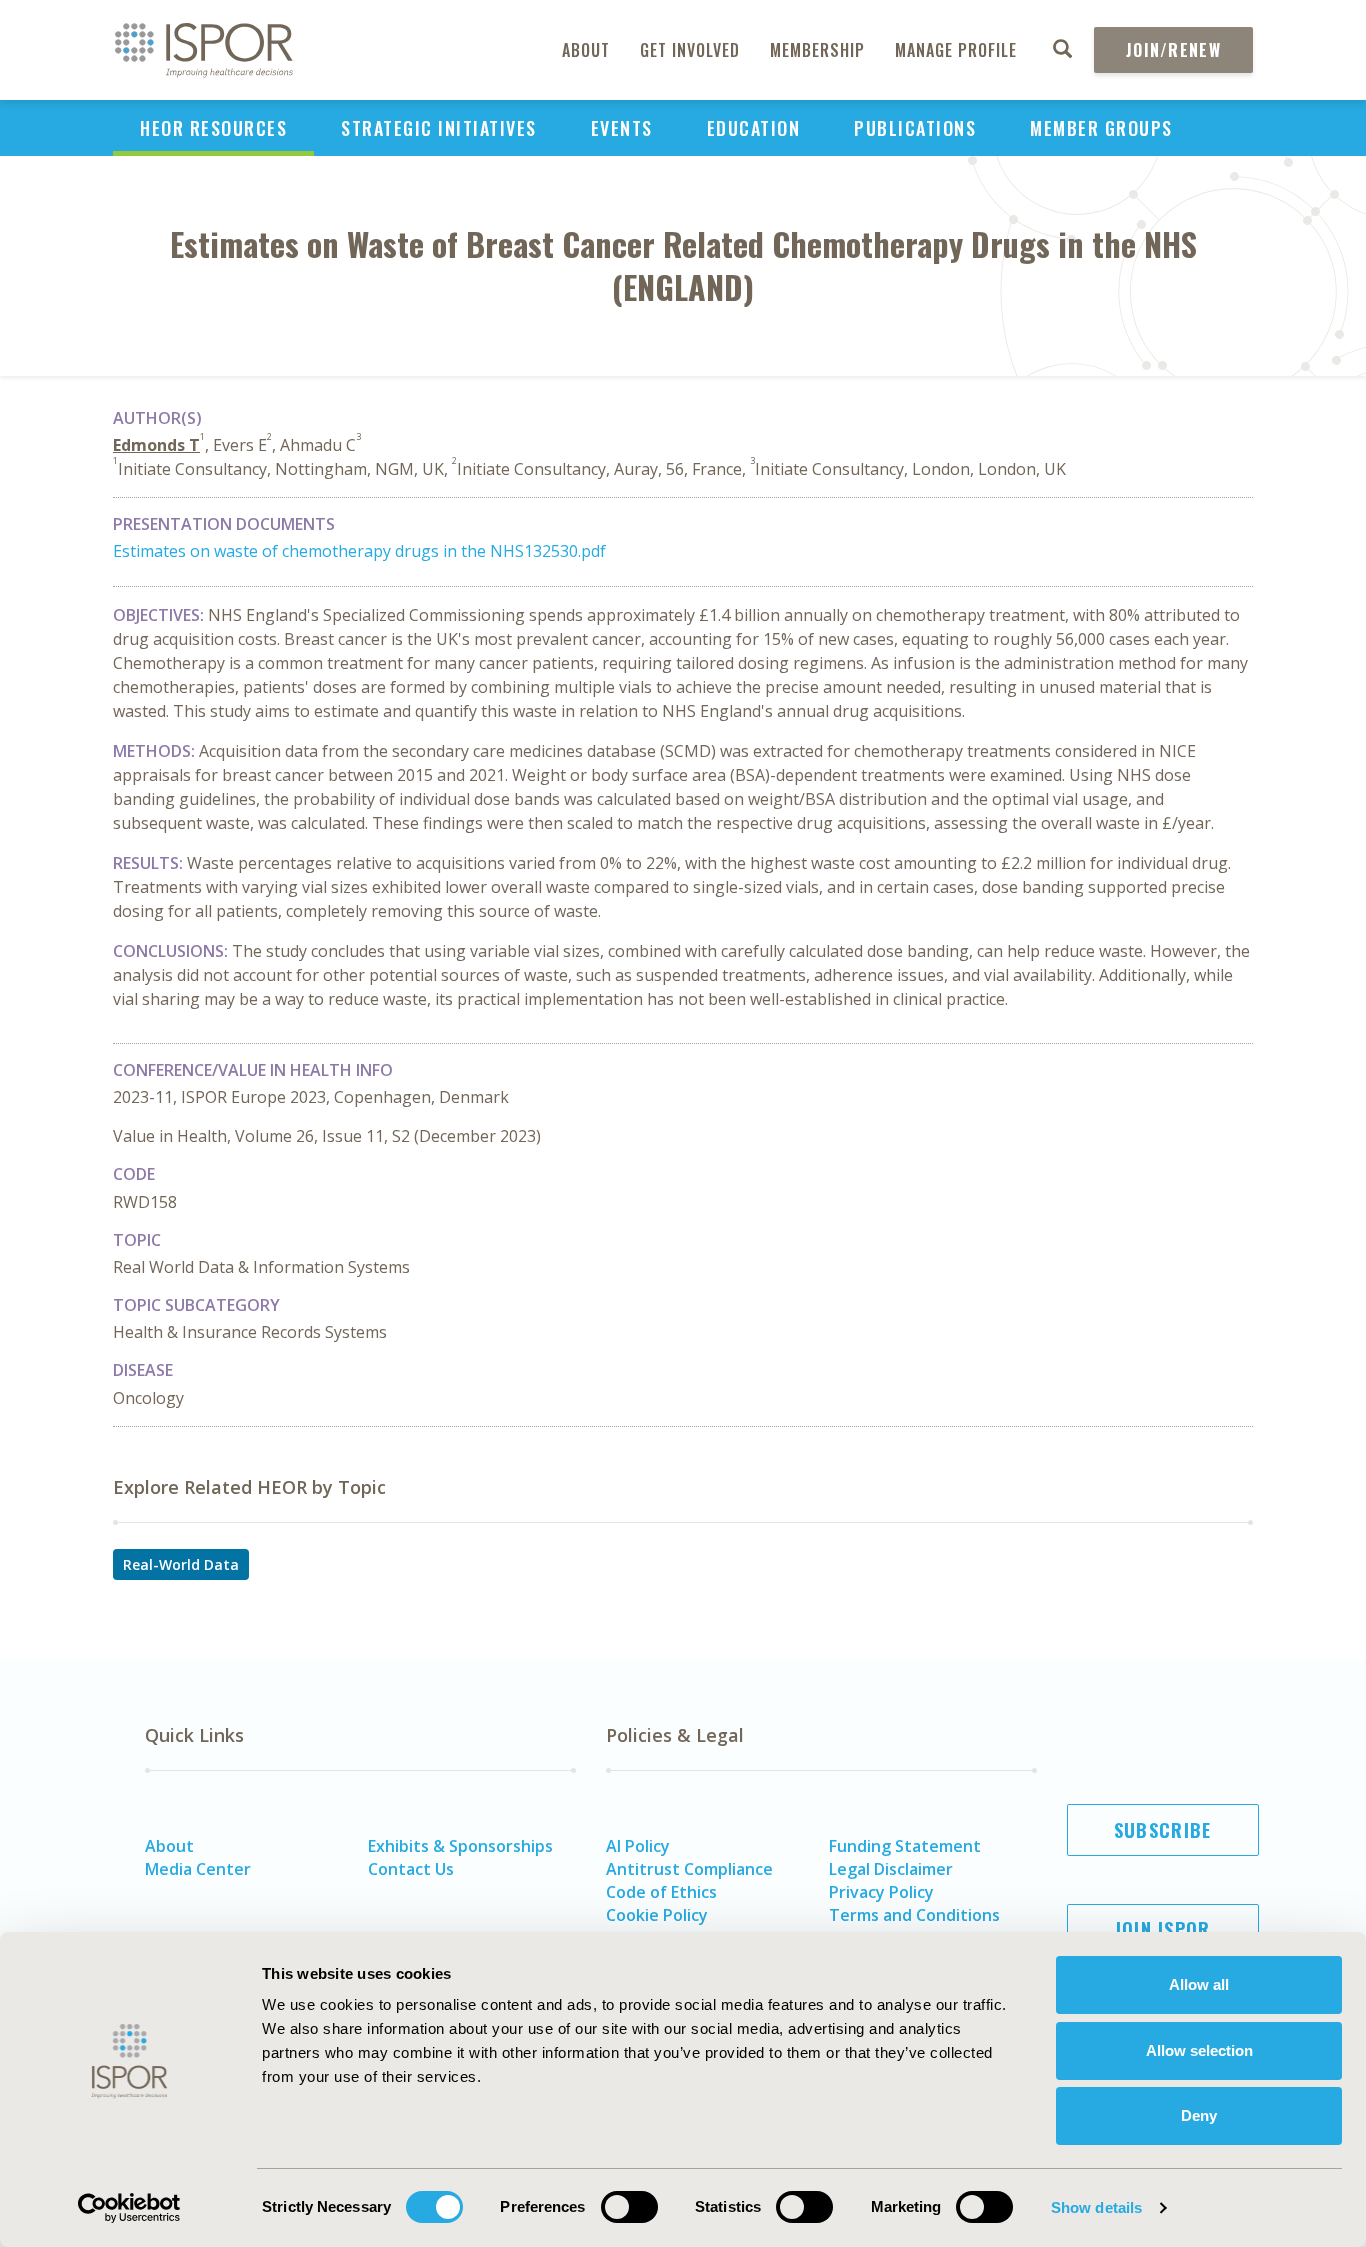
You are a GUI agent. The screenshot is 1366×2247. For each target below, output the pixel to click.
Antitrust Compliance (689, 1869)
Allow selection (1199, 2050)
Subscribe (1163, 1830)
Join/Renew (1173, 50)
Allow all (1199, 1984)
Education (754, 128)
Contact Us (411, 1869)
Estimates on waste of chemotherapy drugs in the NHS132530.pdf (359, 551)
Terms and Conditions (914, 1915)
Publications (915, 128)
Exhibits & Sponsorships (460, 1846)
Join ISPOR (1163, 1929)
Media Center (198, 1869)
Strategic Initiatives (439, 128)
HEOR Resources (213, 128)
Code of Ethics (661, 1892)
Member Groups (1101, 128)
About (586, 50)
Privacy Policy (881, 1892)
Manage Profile (956, 50)
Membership (817, 50)
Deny (1199, 2115)
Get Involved (690, 50)
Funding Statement (905, 1846)
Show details (1096, 2207)
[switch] (629, 2207)
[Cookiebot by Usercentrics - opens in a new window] (129, 2208)
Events (622, 128)
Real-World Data (181, 1564)
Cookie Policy (657, 1915)
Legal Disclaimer (891, 1869)
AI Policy (638, 1846)
